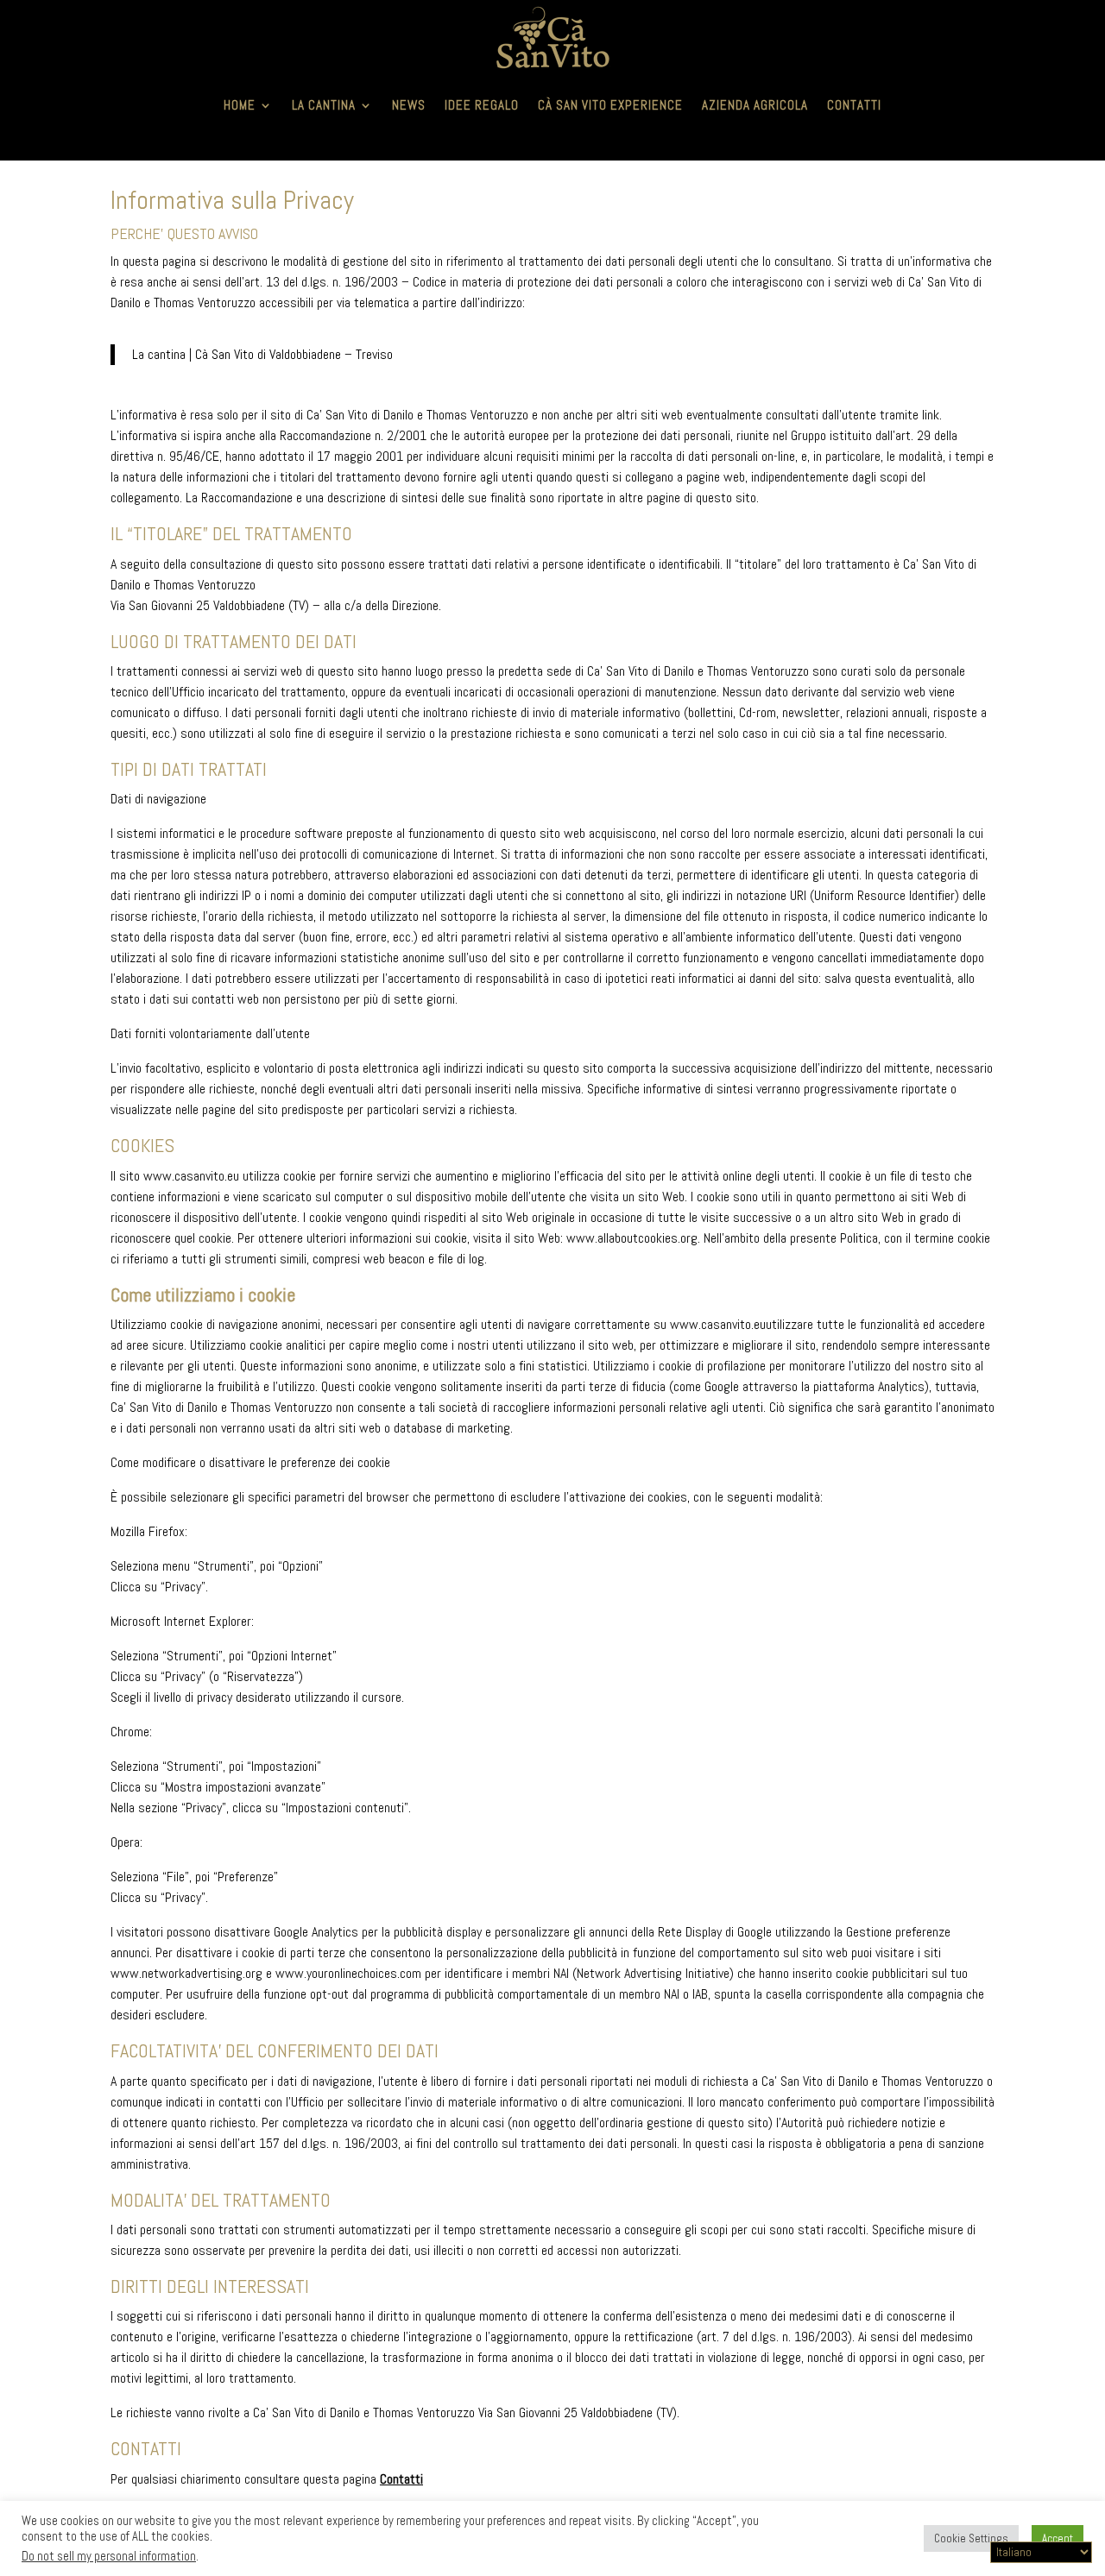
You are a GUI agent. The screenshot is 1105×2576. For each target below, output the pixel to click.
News (409, 105)
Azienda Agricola (755, 105)
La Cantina (324, 105)
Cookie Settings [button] (971, 2538)
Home (240, 105)
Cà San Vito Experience (610, 105)
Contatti (854, 105)
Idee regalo (482, 105)
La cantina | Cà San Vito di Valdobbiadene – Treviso (262, 354)
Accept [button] (1058, 2538)
